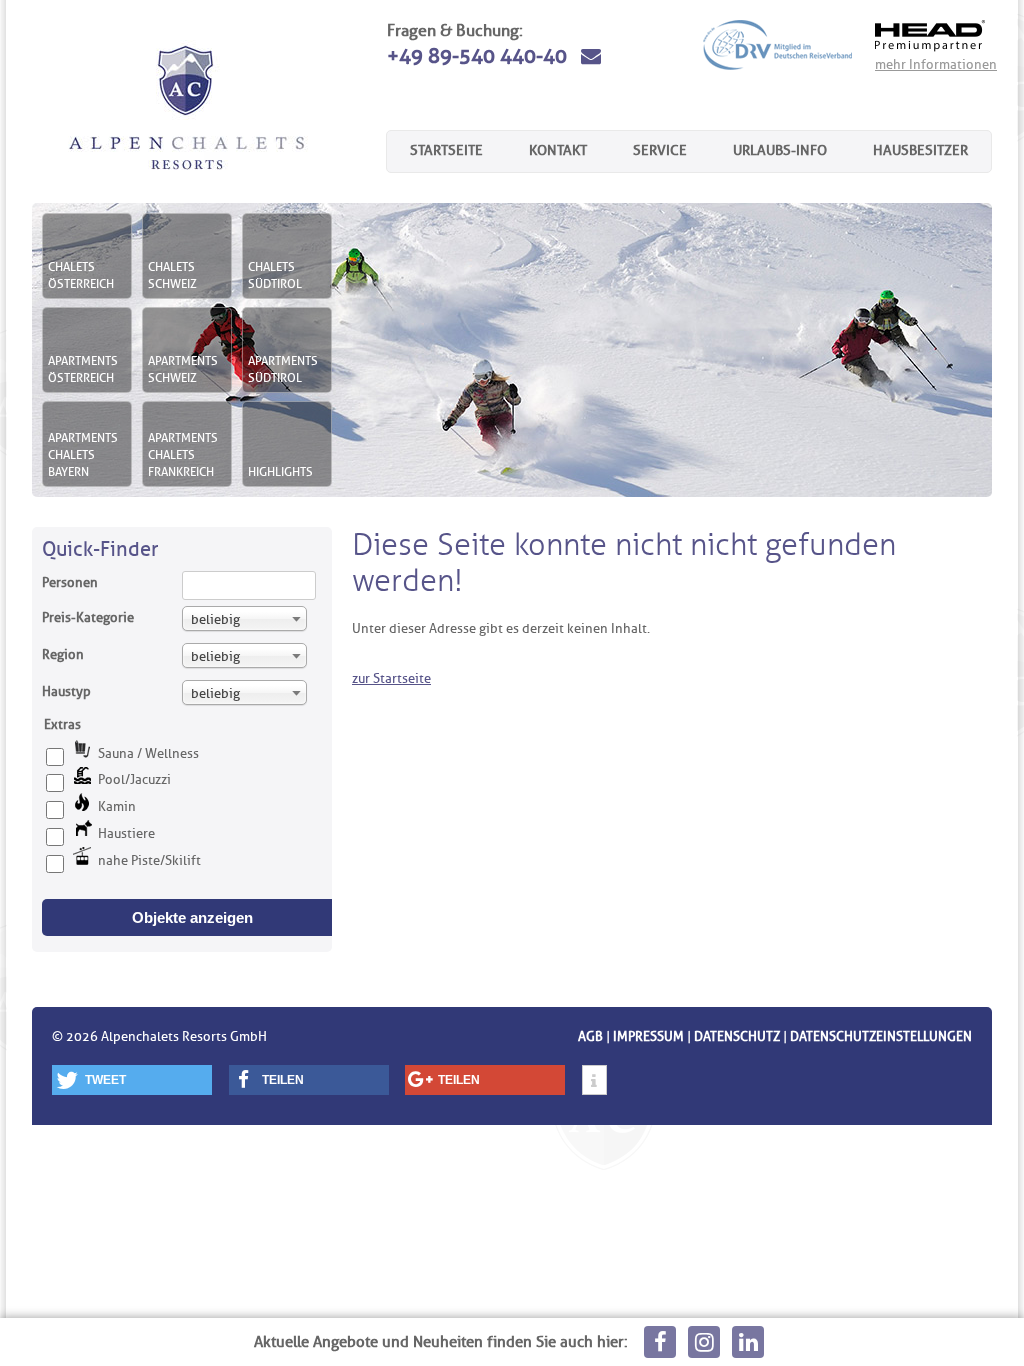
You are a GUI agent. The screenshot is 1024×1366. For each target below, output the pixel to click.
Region (63, 654)
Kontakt (558, 150)
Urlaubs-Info (780, 150)
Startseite (446, 150)
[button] (132, 1080)
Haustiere (126, 833)
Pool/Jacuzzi (134, 779)
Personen (70, 582)
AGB (590, 1036)
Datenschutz (737, 1036)
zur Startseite (391, 678)
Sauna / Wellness (148, 753)
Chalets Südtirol (275, 275)
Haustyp (66, 691)
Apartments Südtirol (283, 369)
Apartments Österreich (83, 369)
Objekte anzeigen (192, 917)
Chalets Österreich (81, 275)
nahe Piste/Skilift (149, 860)
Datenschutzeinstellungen (881, 1036)
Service (660, 150)
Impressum (648, 1036)
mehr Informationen (936, 64)
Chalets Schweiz (172, 275)
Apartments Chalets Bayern (83, 454)
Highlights (280, 471)
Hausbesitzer (920, 150)
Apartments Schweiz (183, 369)
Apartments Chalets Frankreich (183, 454)
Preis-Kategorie (88, 617)
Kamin (117, 806)
